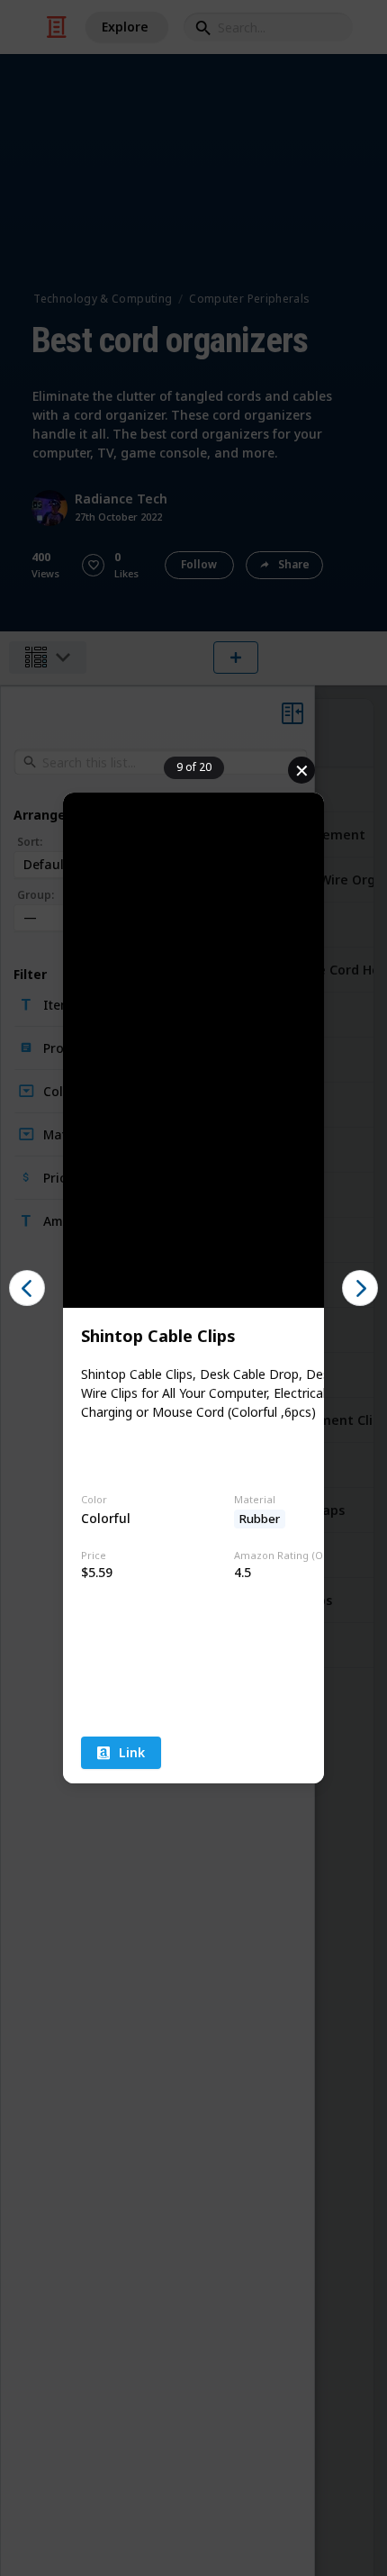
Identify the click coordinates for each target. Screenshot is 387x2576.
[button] (27, 1288)
